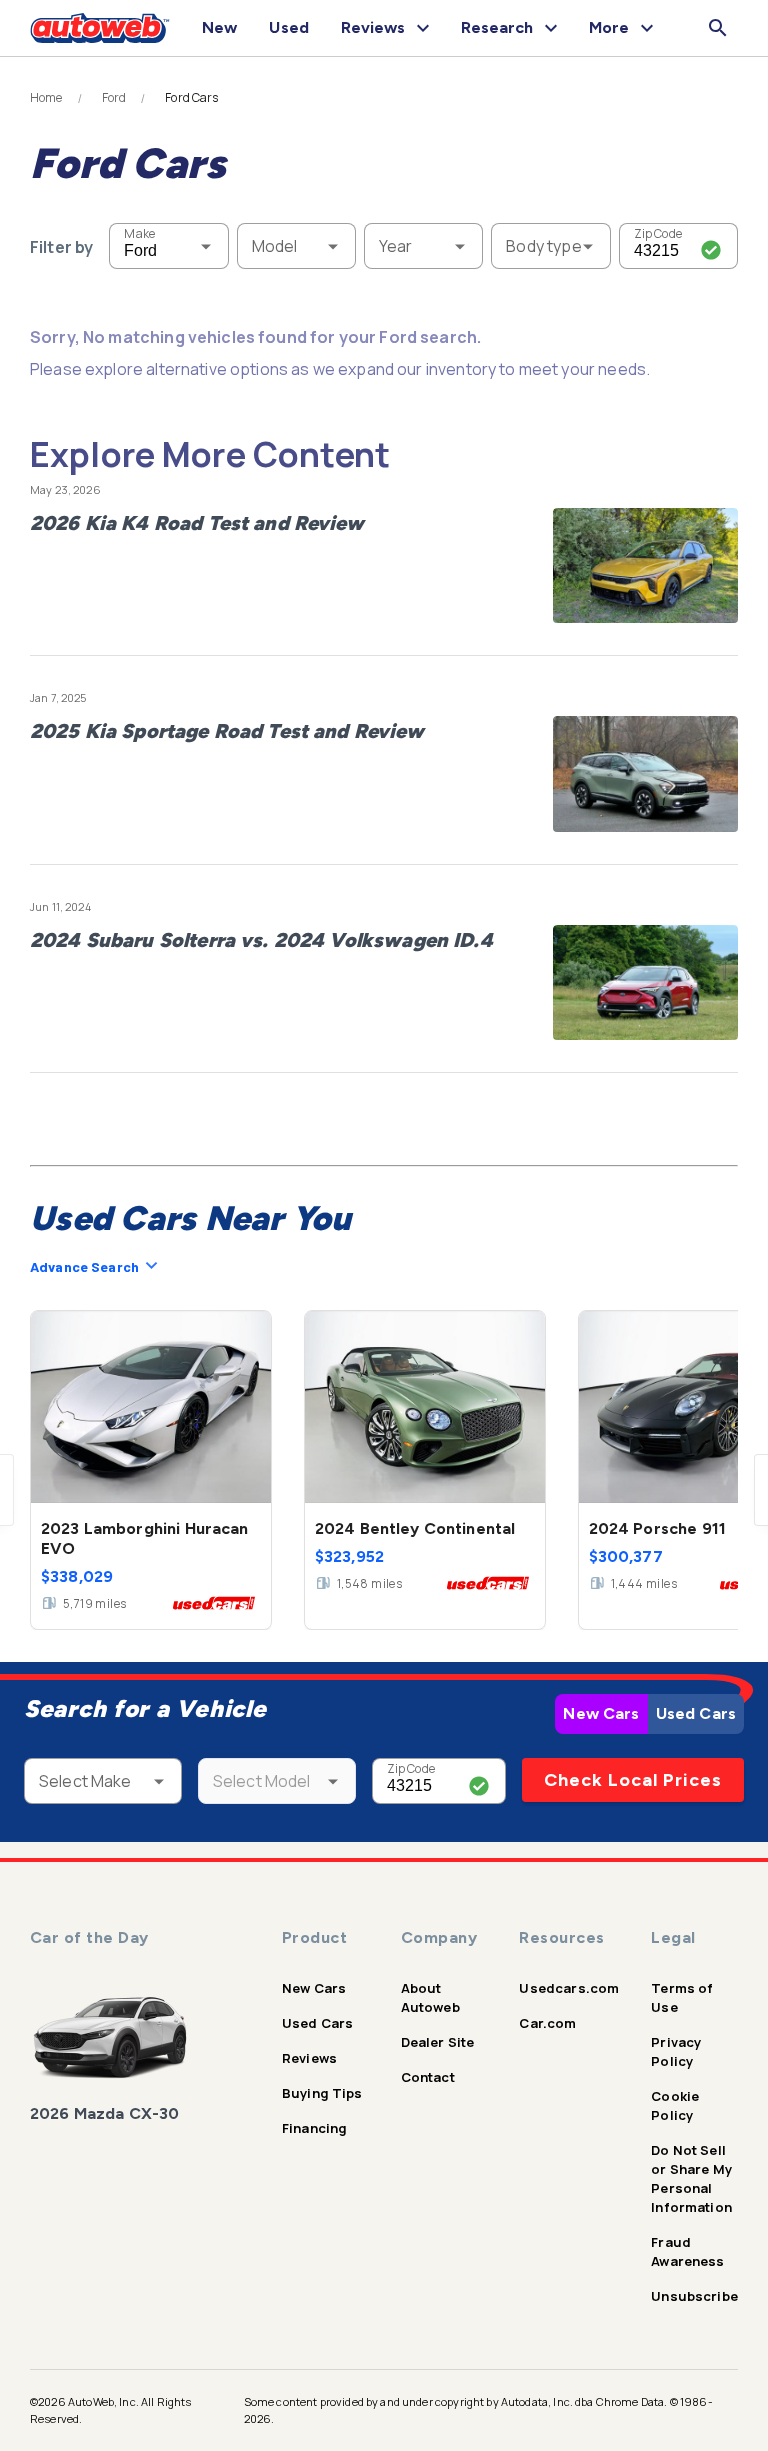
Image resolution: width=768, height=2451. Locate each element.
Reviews (309, 2058)
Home (46, 98)
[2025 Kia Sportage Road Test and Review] (645, 774)
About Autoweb (430, 1997)
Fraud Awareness (687, 2251)
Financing (314, 2128)
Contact (428, 2077)
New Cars (601, 1713)
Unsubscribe (694, 2296)
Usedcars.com (569, 1988)
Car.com (547, 2023)
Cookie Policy (675, 2105)
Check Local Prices (633, 1780)
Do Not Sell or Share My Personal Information (691, 2178)
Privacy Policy (676, 2051)
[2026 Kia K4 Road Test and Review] (645, 566)
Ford (114, 98)
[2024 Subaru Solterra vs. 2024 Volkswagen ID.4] (645, 983)
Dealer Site (438, 2042)
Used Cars (696, 1713)
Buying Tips (322, 2093)
